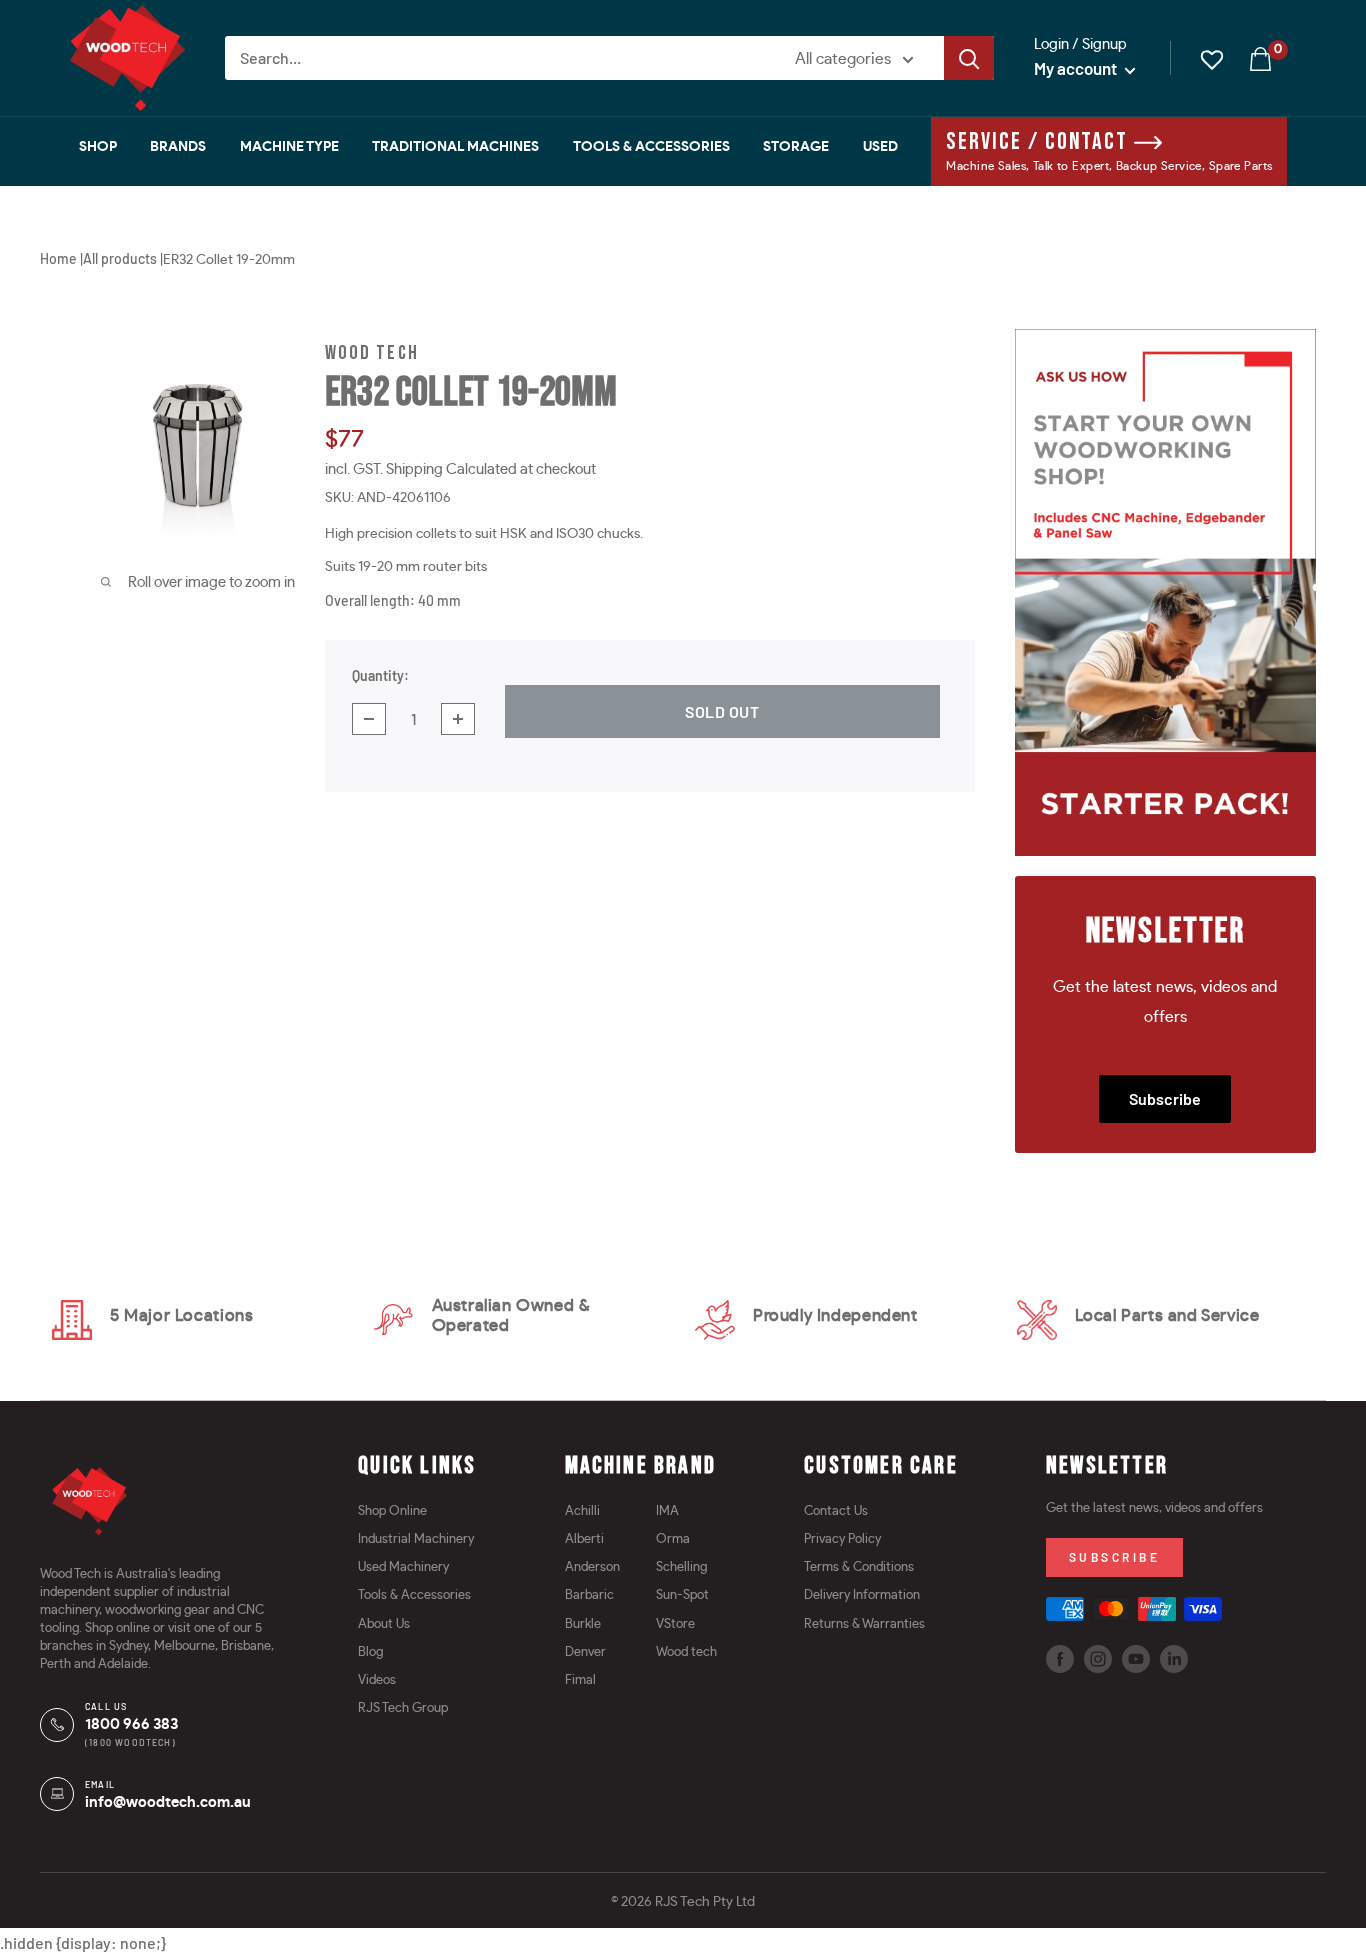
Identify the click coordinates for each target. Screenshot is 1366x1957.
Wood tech (686, 1652)
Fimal (580, 1680)
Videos (377, 1680)
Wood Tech (372, 353)
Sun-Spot (682, 1595)
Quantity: (380, 675)
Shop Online (392, 1511)
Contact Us (836, 1511)
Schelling (681, 1567)
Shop (98, 147)
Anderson (592, 1567)
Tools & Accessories (651, 147)
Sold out (722, 711)
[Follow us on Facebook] (1060, 1659)
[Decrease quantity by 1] (369, 719)
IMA (667, 1511)
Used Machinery (403, 1567)
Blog (370, 1652)
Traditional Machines (455, 147)
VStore (675, 1624)
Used (880, 147)
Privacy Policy (842, 1539)
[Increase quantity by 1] (458, 719)
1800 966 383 (131, 1724)
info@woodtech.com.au (168, 1802)
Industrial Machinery (416, 1539)
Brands (178, 147)
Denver (585, 1652)
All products (120, 258)
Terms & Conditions (859, 1567)
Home (58, 258)
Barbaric (589, 1595)
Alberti (584, 1539)
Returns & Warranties (864, 1624)
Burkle (583, 1624)
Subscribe (1165, 1098)
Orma (673, 1539)
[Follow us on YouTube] (1136, 1659)
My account (1077, 68)
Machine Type (289, 147)
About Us (384, 1624)
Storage (796, 147)
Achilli (582, 1511)
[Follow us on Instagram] (1098, 1659)
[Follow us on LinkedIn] (1174, 1659)
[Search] (969, 58)
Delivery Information (862, 1595)
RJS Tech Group (403, 1708)
